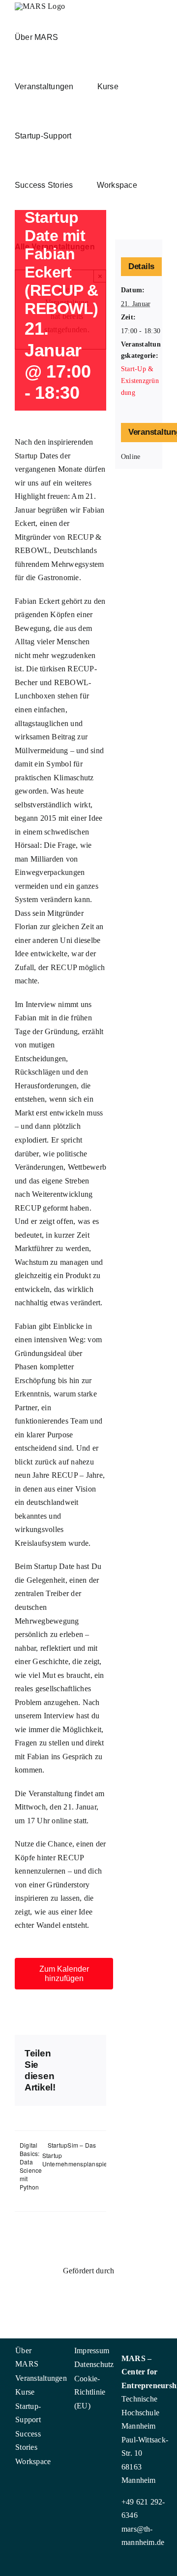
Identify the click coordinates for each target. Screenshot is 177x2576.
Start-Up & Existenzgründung (140, 381)
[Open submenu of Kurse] (37, 2390)
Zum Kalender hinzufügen (64, 1974)
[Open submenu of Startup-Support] (37, 2404)
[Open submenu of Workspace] (37, 2460)
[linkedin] (22, 2482)
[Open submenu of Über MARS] (37, 2349)
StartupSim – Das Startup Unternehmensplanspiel (76, 2154)
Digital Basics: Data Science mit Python (31, 2166)
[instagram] (6, 2482)
